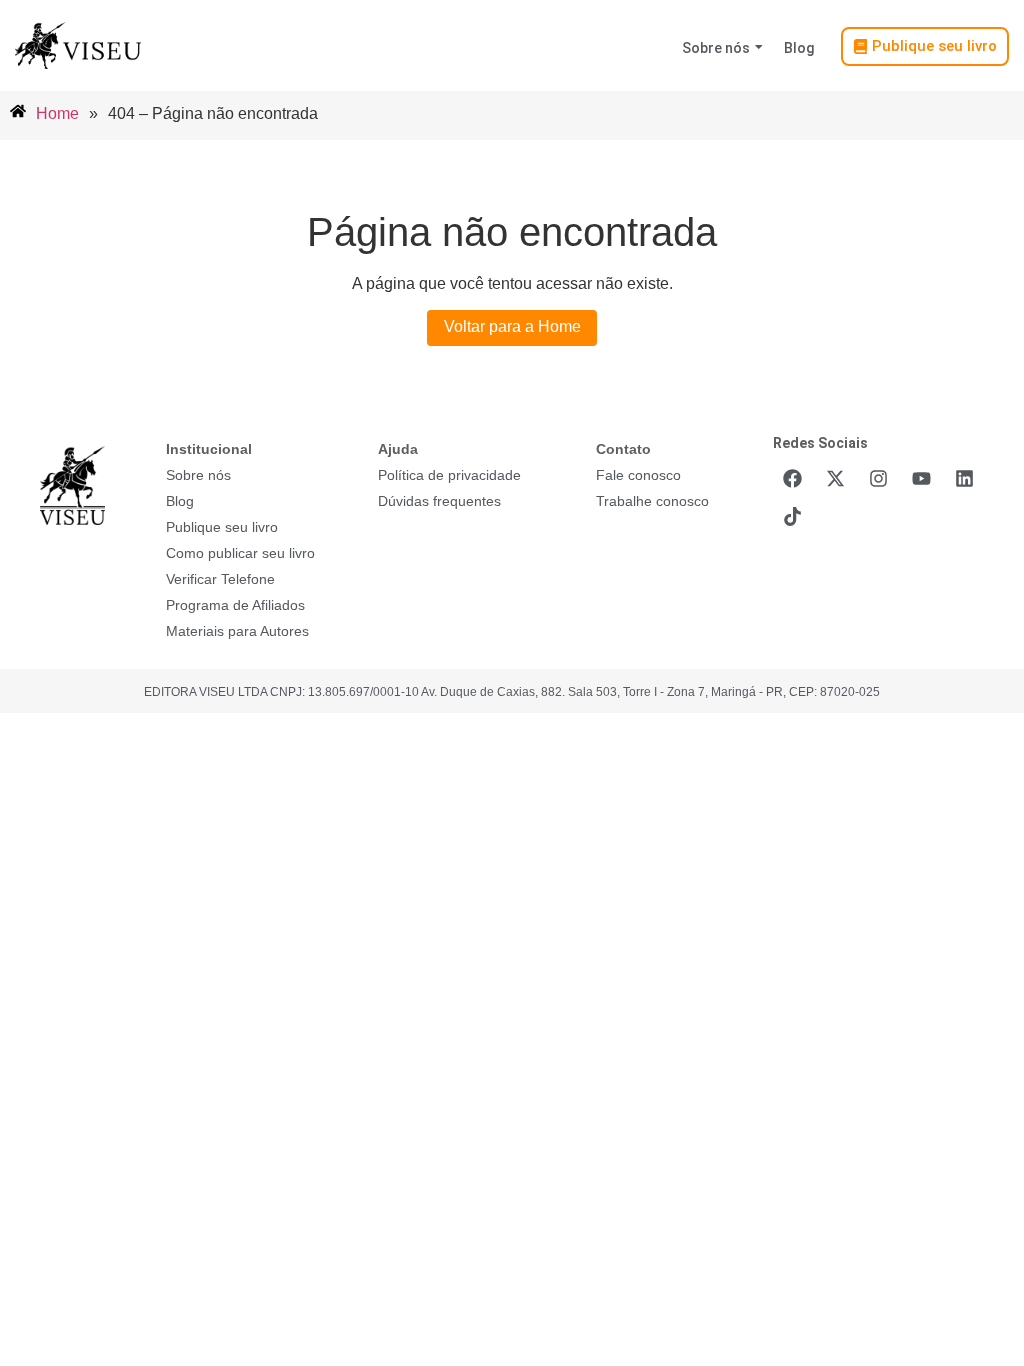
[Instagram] (878, 478)
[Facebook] (792, 478)
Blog (799, 48)
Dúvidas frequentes (439, 501)
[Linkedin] (964, 478)
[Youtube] (921, 478)
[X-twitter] (835, 478)
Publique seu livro (222, 527)
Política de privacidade (449, 475)
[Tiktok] (792, 516)
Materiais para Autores (237, 631)
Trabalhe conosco (652, 501)
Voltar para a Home (512, 326)
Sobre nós (716, 48)
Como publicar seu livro (240, 553)
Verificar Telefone (220, 579)
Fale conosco (638, 475)
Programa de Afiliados (235, 605)
